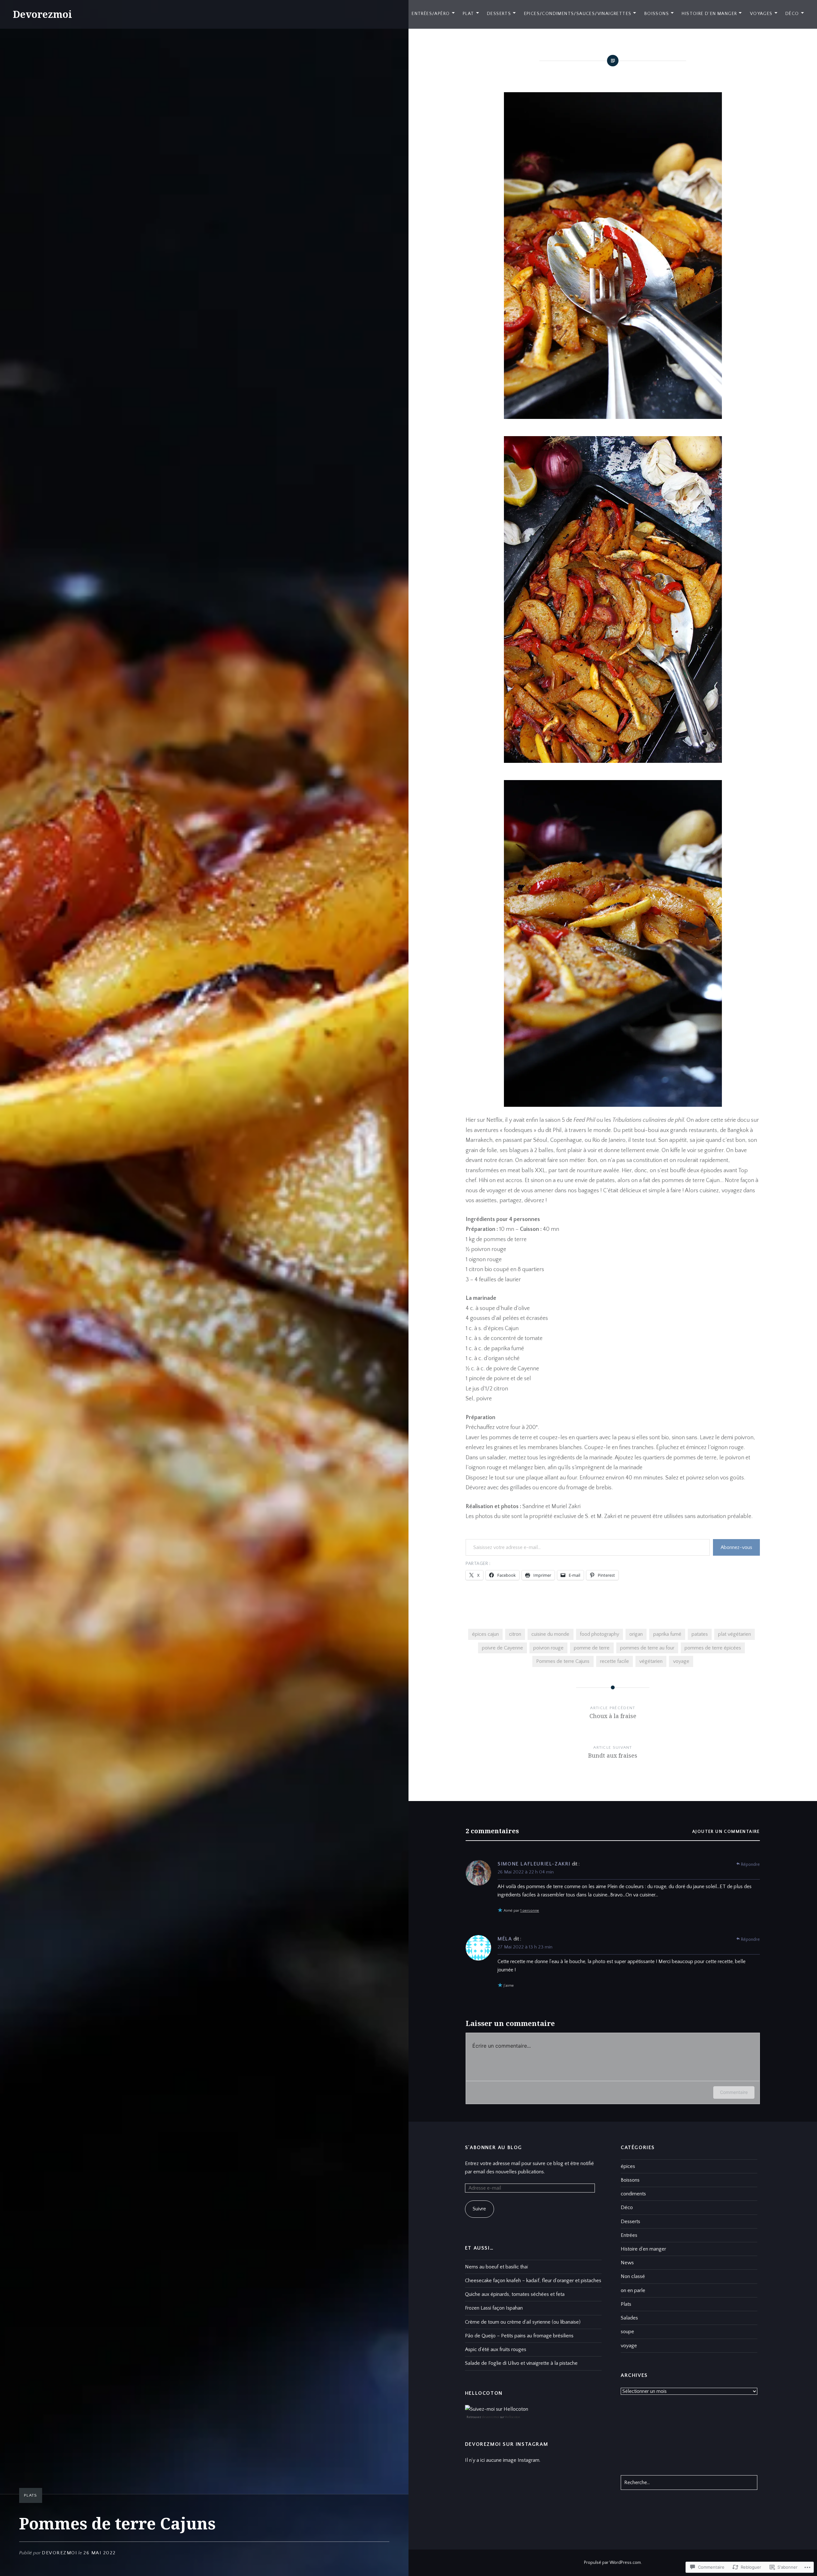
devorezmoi (59, 2553)
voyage (681, 1661)
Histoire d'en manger (643, 2249)
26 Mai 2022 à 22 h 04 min (526, 1872)
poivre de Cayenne (502, 1648)
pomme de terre (592, 1648)
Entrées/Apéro (431, 14)
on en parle (633, 2290)
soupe (627, 2332)
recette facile (615, 1661)
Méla (505, 1939)
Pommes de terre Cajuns (563, 1661)
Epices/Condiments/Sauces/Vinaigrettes (578, 14)
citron (515, 1634)
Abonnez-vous (736, 1547)
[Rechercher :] (689, 2483)
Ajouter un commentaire (726, 1832)
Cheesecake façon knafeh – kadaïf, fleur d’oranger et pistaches (533, 2281)
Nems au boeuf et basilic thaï (497, 2267)
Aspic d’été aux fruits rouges (496, 2349)
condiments (633, 2194)
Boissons (657, 14)
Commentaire (734, 2092)
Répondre (750, 1865)
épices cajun (485, 1634)
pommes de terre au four (647, 1648)
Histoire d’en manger (709, 14)
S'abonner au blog (494, 2148)
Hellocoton (513, 2417)
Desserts (499, 14)
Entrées (629, 2235)
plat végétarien (735, 1634)
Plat (468, 14)
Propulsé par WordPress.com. (613, 2563)
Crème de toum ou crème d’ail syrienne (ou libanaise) (523, 2322)
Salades (629, 2318)
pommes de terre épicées (713, 1648)
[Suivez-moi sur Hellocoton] (497, 2409)
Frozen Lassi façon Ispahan (494, 2308)
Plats (31, 2495)
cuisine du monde (550, 1634)
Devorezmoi (42, 14)
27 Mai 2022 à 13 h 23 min (525, 1947)
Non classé (633, 2276)
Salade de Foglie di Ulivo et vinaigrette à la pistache (521, 2363)
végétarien (651, 1661)
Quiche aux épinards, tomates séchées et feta (515, 2294)
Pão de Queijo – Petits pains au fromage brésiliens (519, 2336)
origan (636, 1634)
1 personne (530, 1911)
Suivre (479, 2209)
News (627, 2263)
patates (700, 1634)
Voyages (761, 14)
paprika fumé (667, 1634)
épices (628, 2166)
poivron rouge (548, 1648)
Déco (792, 14)
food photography (600, 1634)
